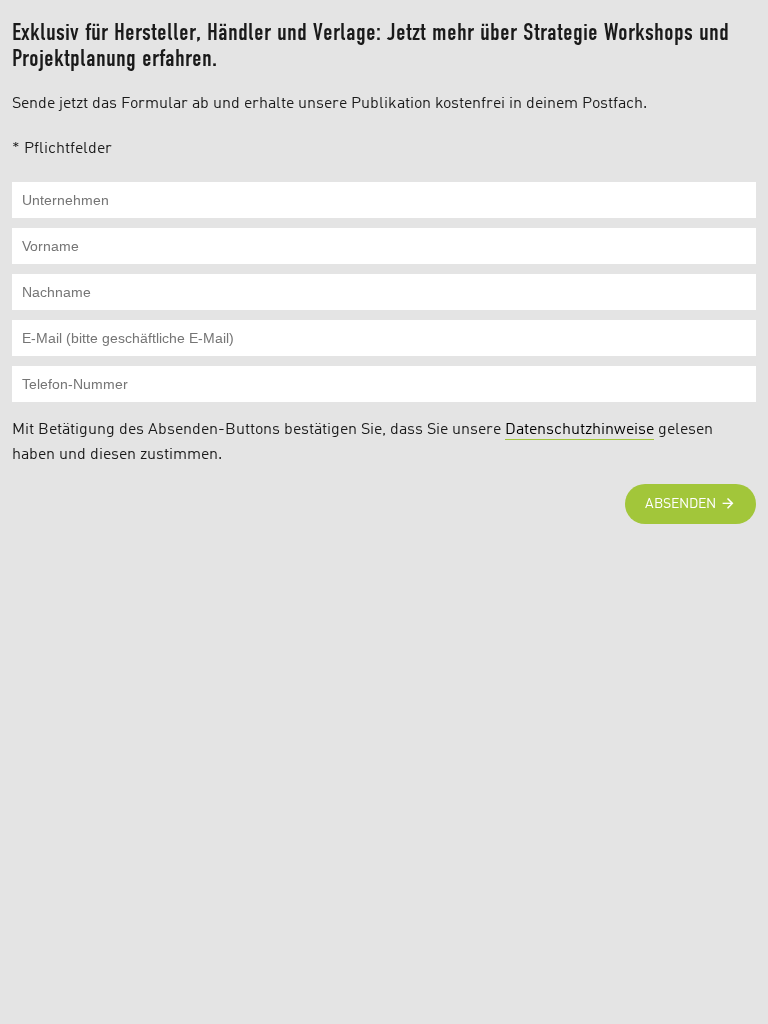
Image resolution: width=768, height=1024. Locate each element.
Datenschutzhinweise (579, 430)
